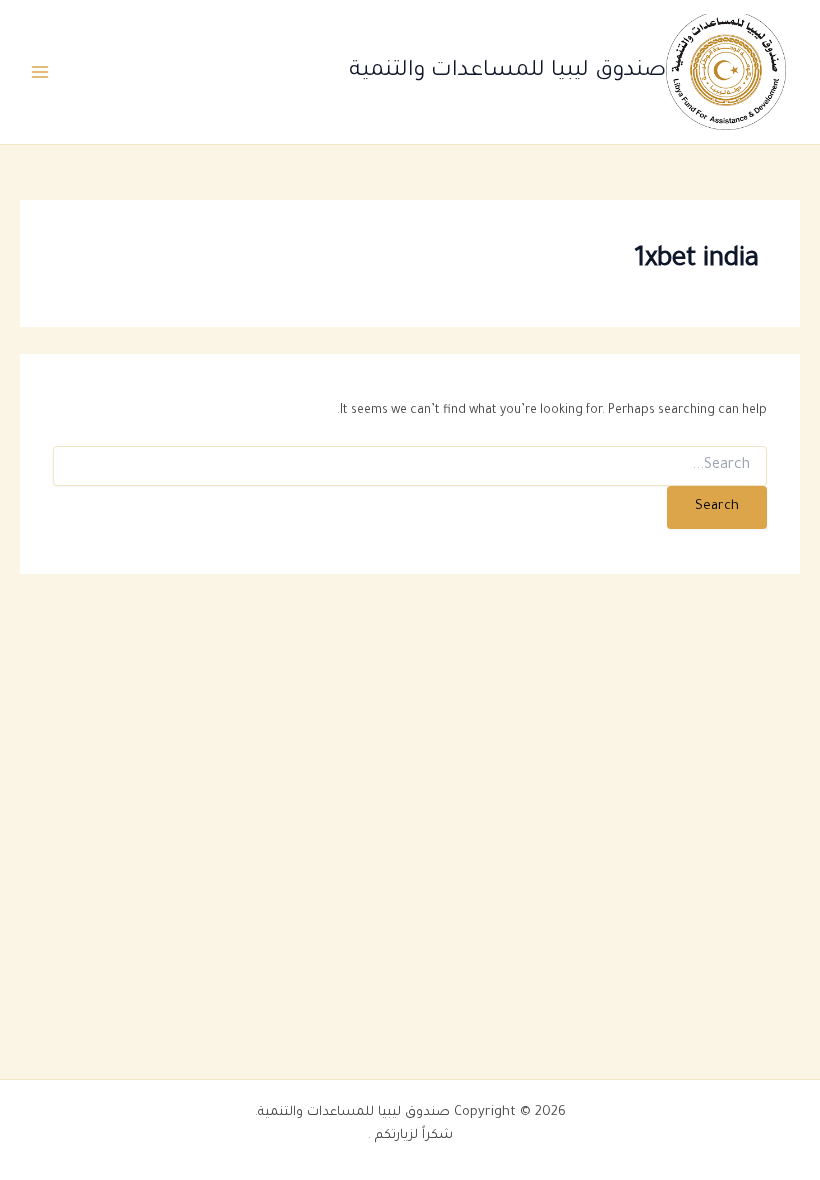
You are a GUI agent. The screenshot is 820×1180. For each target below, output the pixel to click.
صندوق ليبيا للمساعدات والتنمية (507, 71)
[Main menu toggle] (40, 72)
